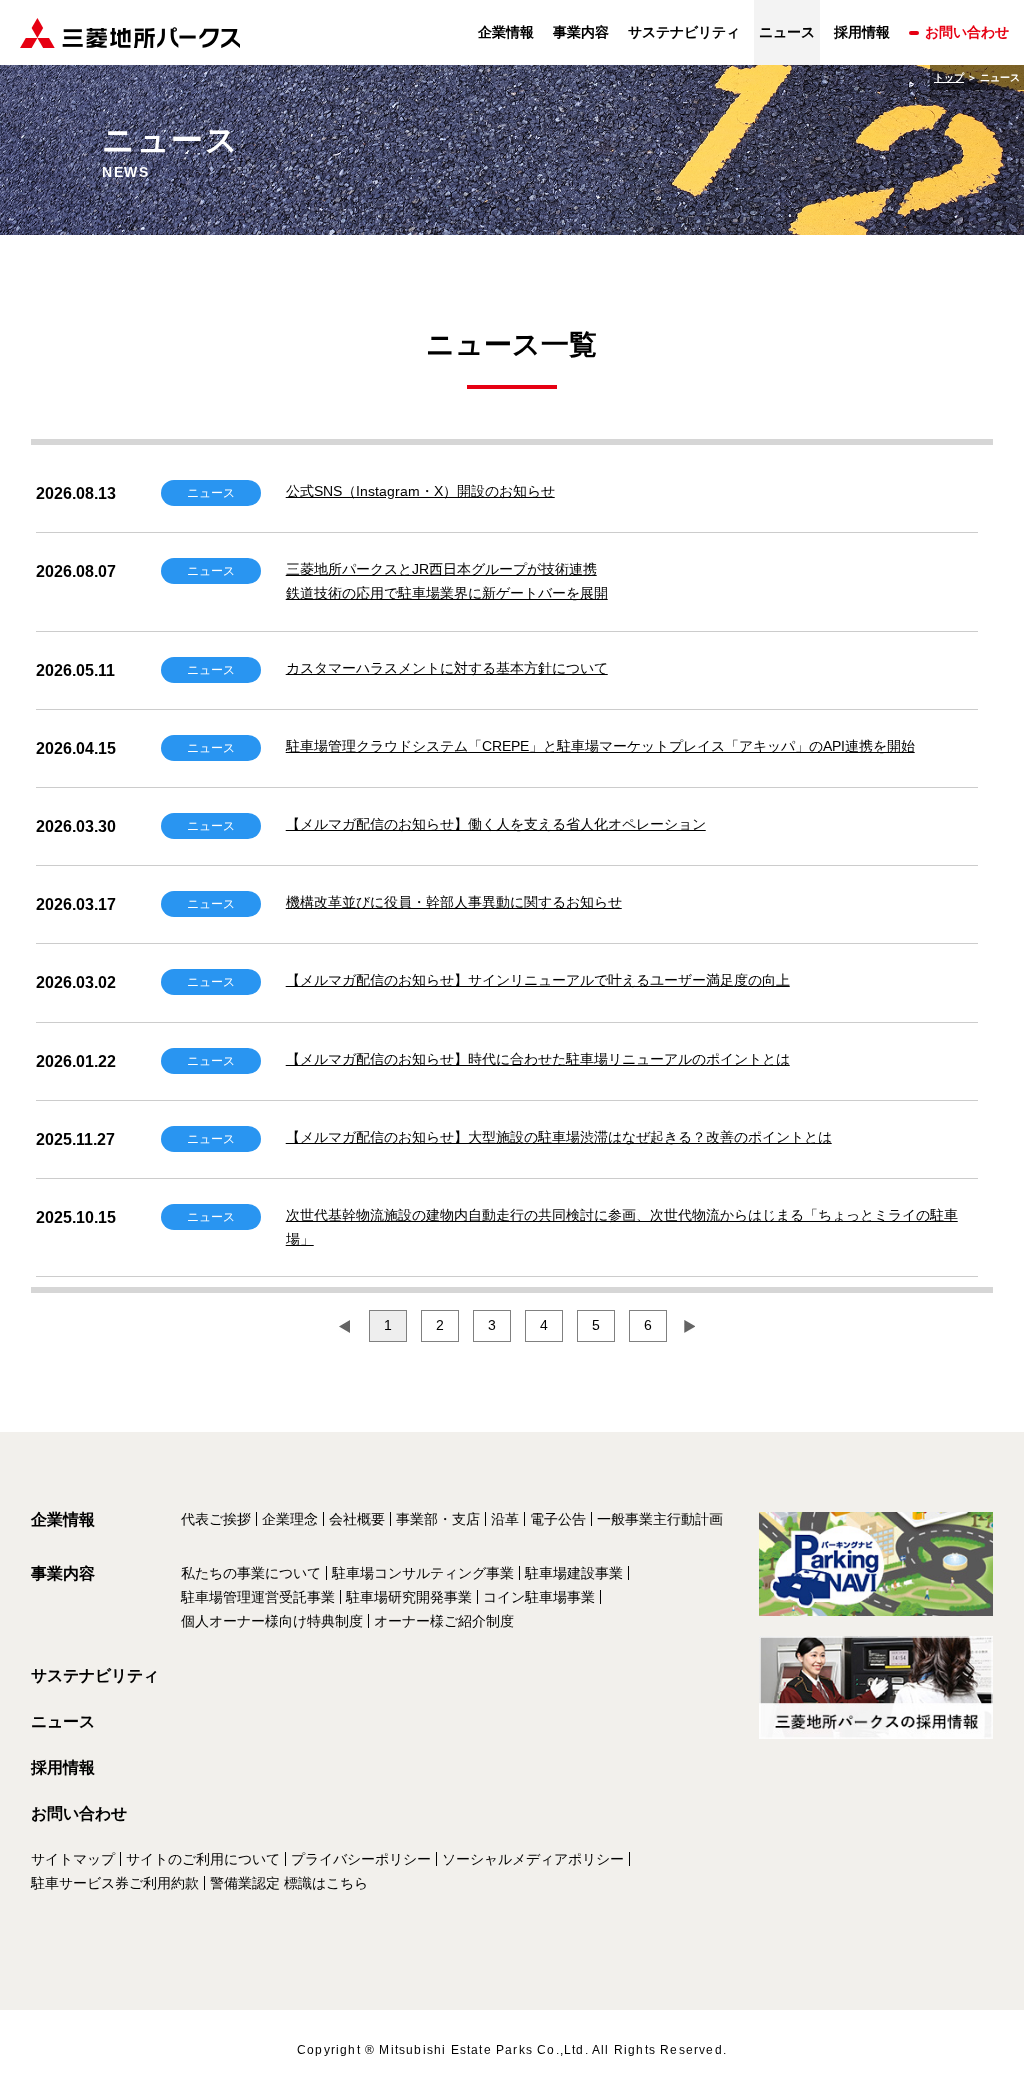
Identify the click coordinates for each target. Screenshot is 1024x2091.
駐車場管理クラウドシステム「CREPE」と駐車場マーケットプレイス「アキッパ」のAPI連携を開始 (600, 746)
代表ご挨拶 (216, 1519)
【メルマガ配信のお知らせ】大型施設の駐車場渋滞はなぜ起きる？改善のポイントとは (559, 1137)
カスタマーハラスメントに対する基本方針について (447, 668)
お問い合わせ (967, 32)
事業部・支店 (438, 1519)
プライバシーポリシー (361, 1859)
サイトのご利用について (203, 1859)
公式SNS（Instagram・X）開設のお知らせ (420, 491)
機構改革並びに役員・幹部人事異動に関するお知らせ (454, 902)
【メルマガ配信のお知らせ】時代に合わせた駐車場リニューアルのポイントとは (538, 1059)
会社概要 (357, 1519)
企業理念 (290, 1519)
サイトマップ (73, 1859)
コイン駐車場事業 (539, 1597)
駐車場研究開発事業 (409, 1597)
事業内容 (581, 32)
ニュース (63, 1721)
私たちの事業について (251, 1573)
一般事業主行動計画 (660, 1519)
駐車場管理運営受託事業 (258, 1597)
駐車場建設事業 (574, 1573)
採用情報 (862, 32)
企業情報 (506, 32)
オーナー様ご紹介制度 (444, 1621)
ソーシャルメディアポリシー (533, 1859)
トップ (949, 77)
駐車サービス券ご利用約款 (115, 1883)
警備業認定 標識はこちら (289, 1883)
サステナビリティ (684, 32)
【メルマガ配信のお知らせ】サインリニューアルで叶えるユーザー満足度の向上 (538, 980)
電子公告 (558, 1519)
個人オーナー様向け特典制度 (272, 1621)
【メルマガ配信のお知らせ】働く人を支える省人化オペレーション (496, 824)
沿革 (505, 1519)
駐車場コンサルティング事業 (423, 1573)
